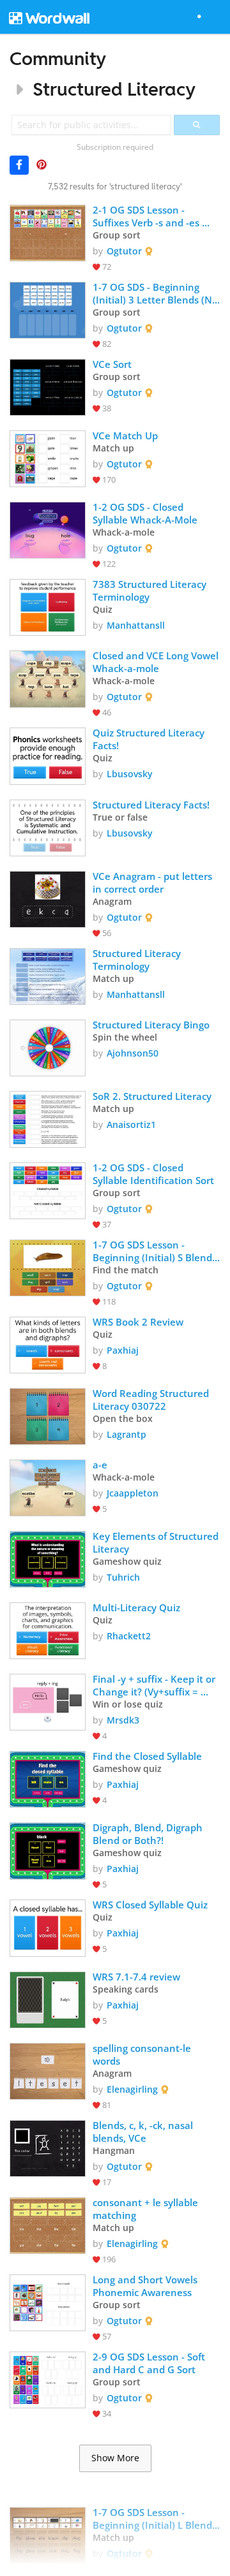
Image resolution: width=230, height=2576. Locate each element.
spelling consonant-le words (143, 2054)
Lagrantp (126, 1434)
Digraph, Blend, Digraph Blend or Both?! (149, 1834)
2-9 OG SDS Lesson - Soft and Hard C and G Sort (150, 2363)
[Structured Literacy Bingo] (48, 1047)
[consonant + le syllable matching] (48, 2224)
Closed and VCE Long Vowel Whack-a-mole (157, 662)
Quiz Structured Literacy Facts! (150, 739)
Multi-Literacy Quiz (136, 1607)
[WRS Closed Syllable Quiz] (48, 1927)
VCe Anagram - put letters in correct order (154, 882)
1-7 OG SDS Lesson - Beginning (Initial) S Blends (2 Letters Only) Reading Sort (156, 1251)
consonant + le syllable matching (147, 2209)
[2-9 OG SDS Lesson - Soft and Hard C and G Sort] (48, 2379)
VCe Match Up (125, 435)
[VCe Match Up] (48, 457)
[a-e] (48, 1487)
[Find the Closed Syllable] (48, 1778)
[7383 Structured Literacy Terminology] (48, 606)
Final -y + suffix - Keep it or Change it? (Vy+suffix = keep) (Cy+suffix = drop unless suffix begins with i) (155, 1685)
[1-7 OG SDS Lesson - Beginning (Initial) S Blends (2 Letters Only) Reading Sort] (48, 1267)
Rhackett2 (129, 1636)
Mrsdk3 (123, 1720)
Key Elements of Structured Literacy (157, 1542)
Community (58, 58)
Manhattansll (136, 625)
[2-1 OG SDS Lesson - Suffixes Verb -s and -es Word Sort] (48, 232)
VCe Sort (112, 364)
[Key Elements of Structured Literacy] (48, 1558)
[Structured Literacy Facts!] (48, 827)
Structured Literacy (114, 89)
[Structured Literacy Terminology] (48, 975)
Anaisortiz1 (131, 1124)
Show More (115, 2458)
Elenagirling (132, 2089)
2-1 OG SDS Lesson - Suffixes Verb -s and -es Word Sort (147, 216)
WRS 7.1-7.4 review (136, 1977)
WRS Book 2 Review (138, 1322)
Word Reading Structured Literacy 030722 (152, 1400)
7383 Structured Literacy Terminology (151, 590)
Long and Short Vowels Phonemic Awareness (146, 2286)
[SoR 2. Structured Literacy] (48, 1118)
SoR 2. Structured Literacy (152, 1096)
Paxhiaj (123, 1350)
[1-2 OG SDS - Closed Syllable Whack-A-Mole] (48, 529)
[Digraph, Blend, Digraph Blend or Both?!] (48, 1849)
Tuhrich (123, 1577)
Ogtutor (124, 251)
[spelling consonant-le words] (48, 2070)
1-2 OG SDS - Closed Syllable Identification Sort (153, 1174)
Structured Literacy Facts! (151, 805)
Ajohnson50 (133, 1053)
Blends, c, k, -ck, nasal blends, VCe (144, 2132)
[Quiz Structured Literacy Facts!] (48, 755)
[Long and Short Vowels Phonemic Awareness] (48, 2302)
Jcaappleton (133, 1493)
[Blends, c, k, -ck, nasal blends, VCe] (48, 2147)
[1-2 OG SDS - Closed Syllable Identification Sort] (48, 1189)
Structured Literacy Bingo (151, 1025)
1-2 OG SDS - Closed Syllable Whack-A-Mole (145, 513)
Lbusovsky (130, 774)
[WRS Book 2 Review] (48, 1344)
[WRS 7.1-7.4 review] (48, 1999)
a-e (100, 1465)
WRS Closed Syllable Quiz (150, 1905)
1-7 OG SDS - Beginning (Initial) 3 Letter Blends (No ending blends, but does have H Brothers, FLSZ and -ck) (157, 293)
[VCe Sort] (48, 386)
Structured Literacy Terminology (138, 960)
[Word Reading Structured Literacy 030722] (48, 1415)
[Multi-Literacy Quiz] (48, 1629)
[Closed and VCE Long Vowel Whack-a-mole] (48, 677)
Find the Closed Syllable (147, 1756)
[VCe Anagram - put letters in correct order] (48, 898)
